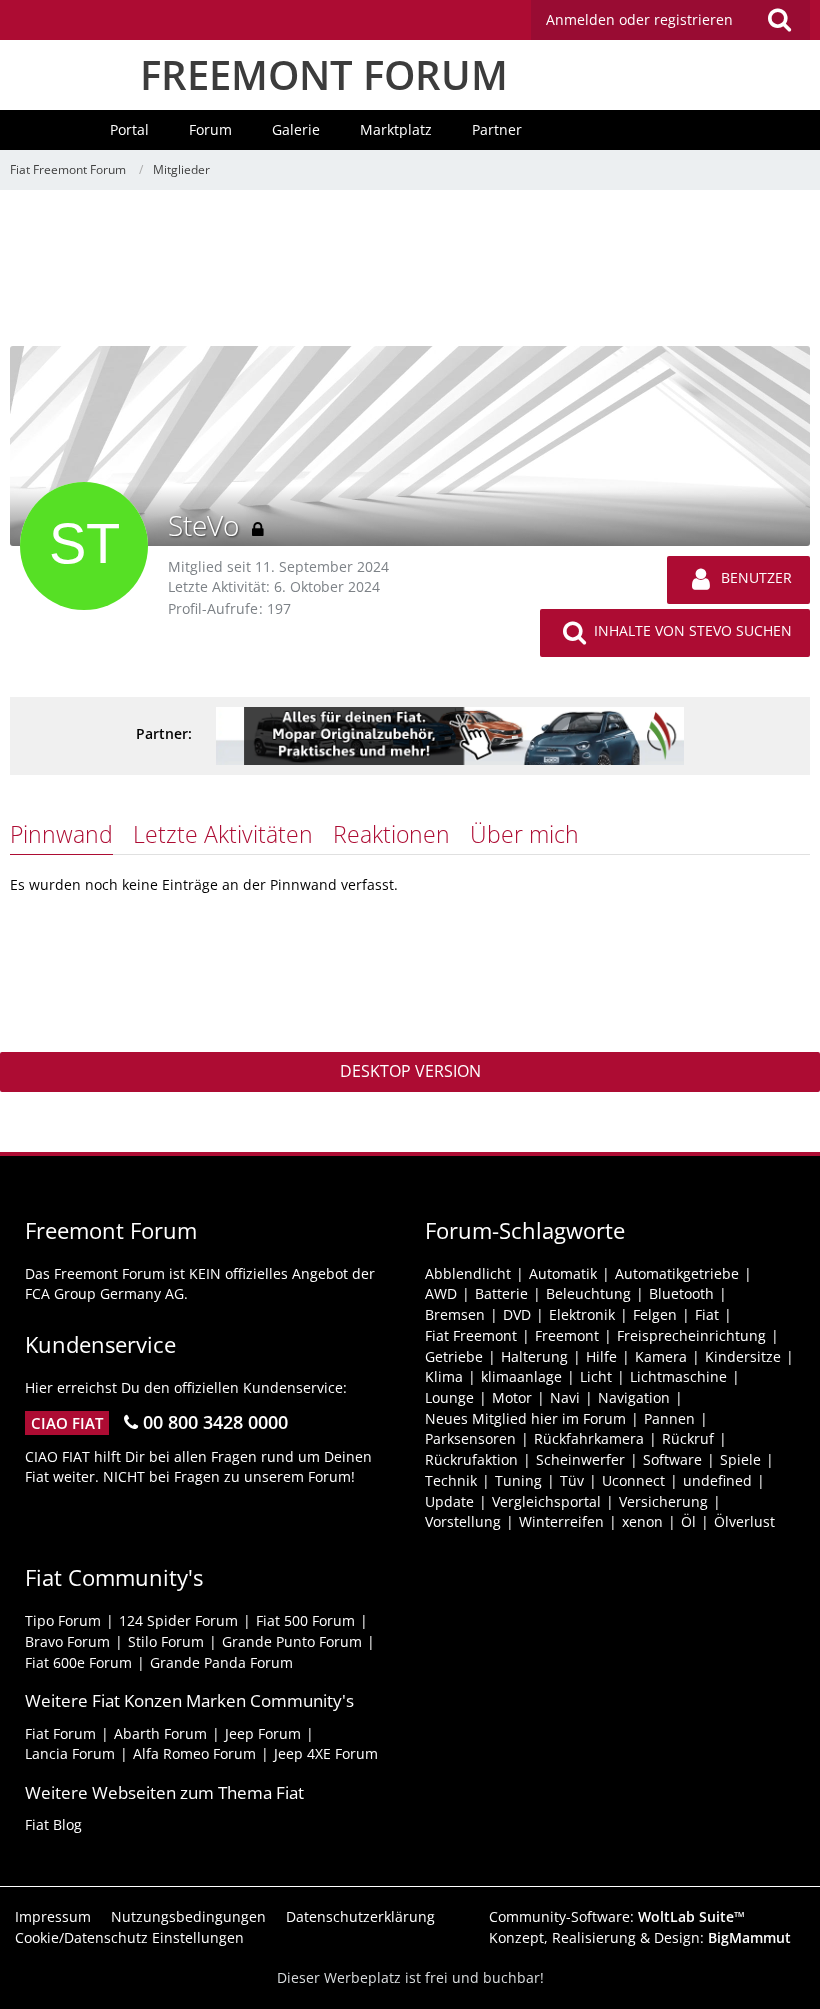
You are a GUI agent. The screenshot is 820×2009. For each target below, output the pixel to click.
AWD (441, 1293)
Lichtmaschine (678, 1376)
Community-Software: (617, 1916)
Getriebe (454, 1356)
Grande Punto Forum (292, 1641)
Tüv (572, 1480)
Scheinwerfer (580, 1459)
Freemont (567, 1335)
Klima (444, 1376)
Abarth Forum (160, 1733)
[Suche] (779, 20)
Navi (565, 1397)
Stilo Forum (166, 1641)
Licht (596, 1376)
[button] (670, 20)
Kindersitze (743, 1356)
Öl (688, 1521)
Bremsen (455, 1314)
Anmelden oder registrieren (639, 19)
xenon (642, 1521)
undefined (717, 1480)
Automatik (563, 1273)
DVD (517, 1314)
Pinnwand (61, 834)
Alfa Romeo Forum (194, 1753)
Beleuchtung (588, 1293)
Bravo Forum (67, 1641)
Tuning (518, 1480)
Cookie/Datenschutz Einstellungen (129, 1937)
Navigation (634, 1397)
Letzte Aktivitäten (223, 834)
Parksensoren (470, 1438)
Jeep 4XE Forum (326, 1753)
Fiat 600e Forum (78, 1662)
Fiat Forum (60, 1733)
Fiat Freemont (471, 1335)
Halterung (534, 1356)
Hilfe (601, 1356)
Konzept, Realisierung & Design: (640, 1937)
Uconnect (633, 1480)
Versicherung (663, 1501)
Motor (512, 1397)
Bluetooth (681, 1293)
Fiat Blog (53, 1824)
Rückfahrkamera (589, 1438)
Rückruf (688, 1438)
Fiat (707, 1314)
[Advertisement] (410, 275)
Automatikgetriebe (677, 1273)
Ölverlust (744, 1521)
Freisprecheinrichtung (691, 1335)
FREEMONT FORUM (324, 74)
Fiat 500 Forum (305, 1620)
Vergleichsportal (546, 1501)
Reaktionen (391, 834)
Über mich (524, 834)
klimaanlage (521, 1376)
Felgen (655, 1314)
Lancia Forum (70, 1753)
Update (449, 1501)
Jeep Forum (263, 1733)
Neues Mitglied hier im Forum (525, 1418)
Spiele (740, 1459)
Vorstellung (463, 1521)
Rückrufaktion (471, 1459)
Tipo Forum (63, 1620)
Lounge (449, 1397)
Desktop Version (410, 1071)
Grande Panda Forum (221, 1662)
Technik (451, 1480)
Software (672, 1459)
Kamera (661, 1356)
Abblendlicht (468, 1273)
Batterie (501, 1293)
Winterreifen (561, 1521)
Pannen (669, 1418)
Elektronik (582, 1314)
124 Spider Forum (178, 1620)
